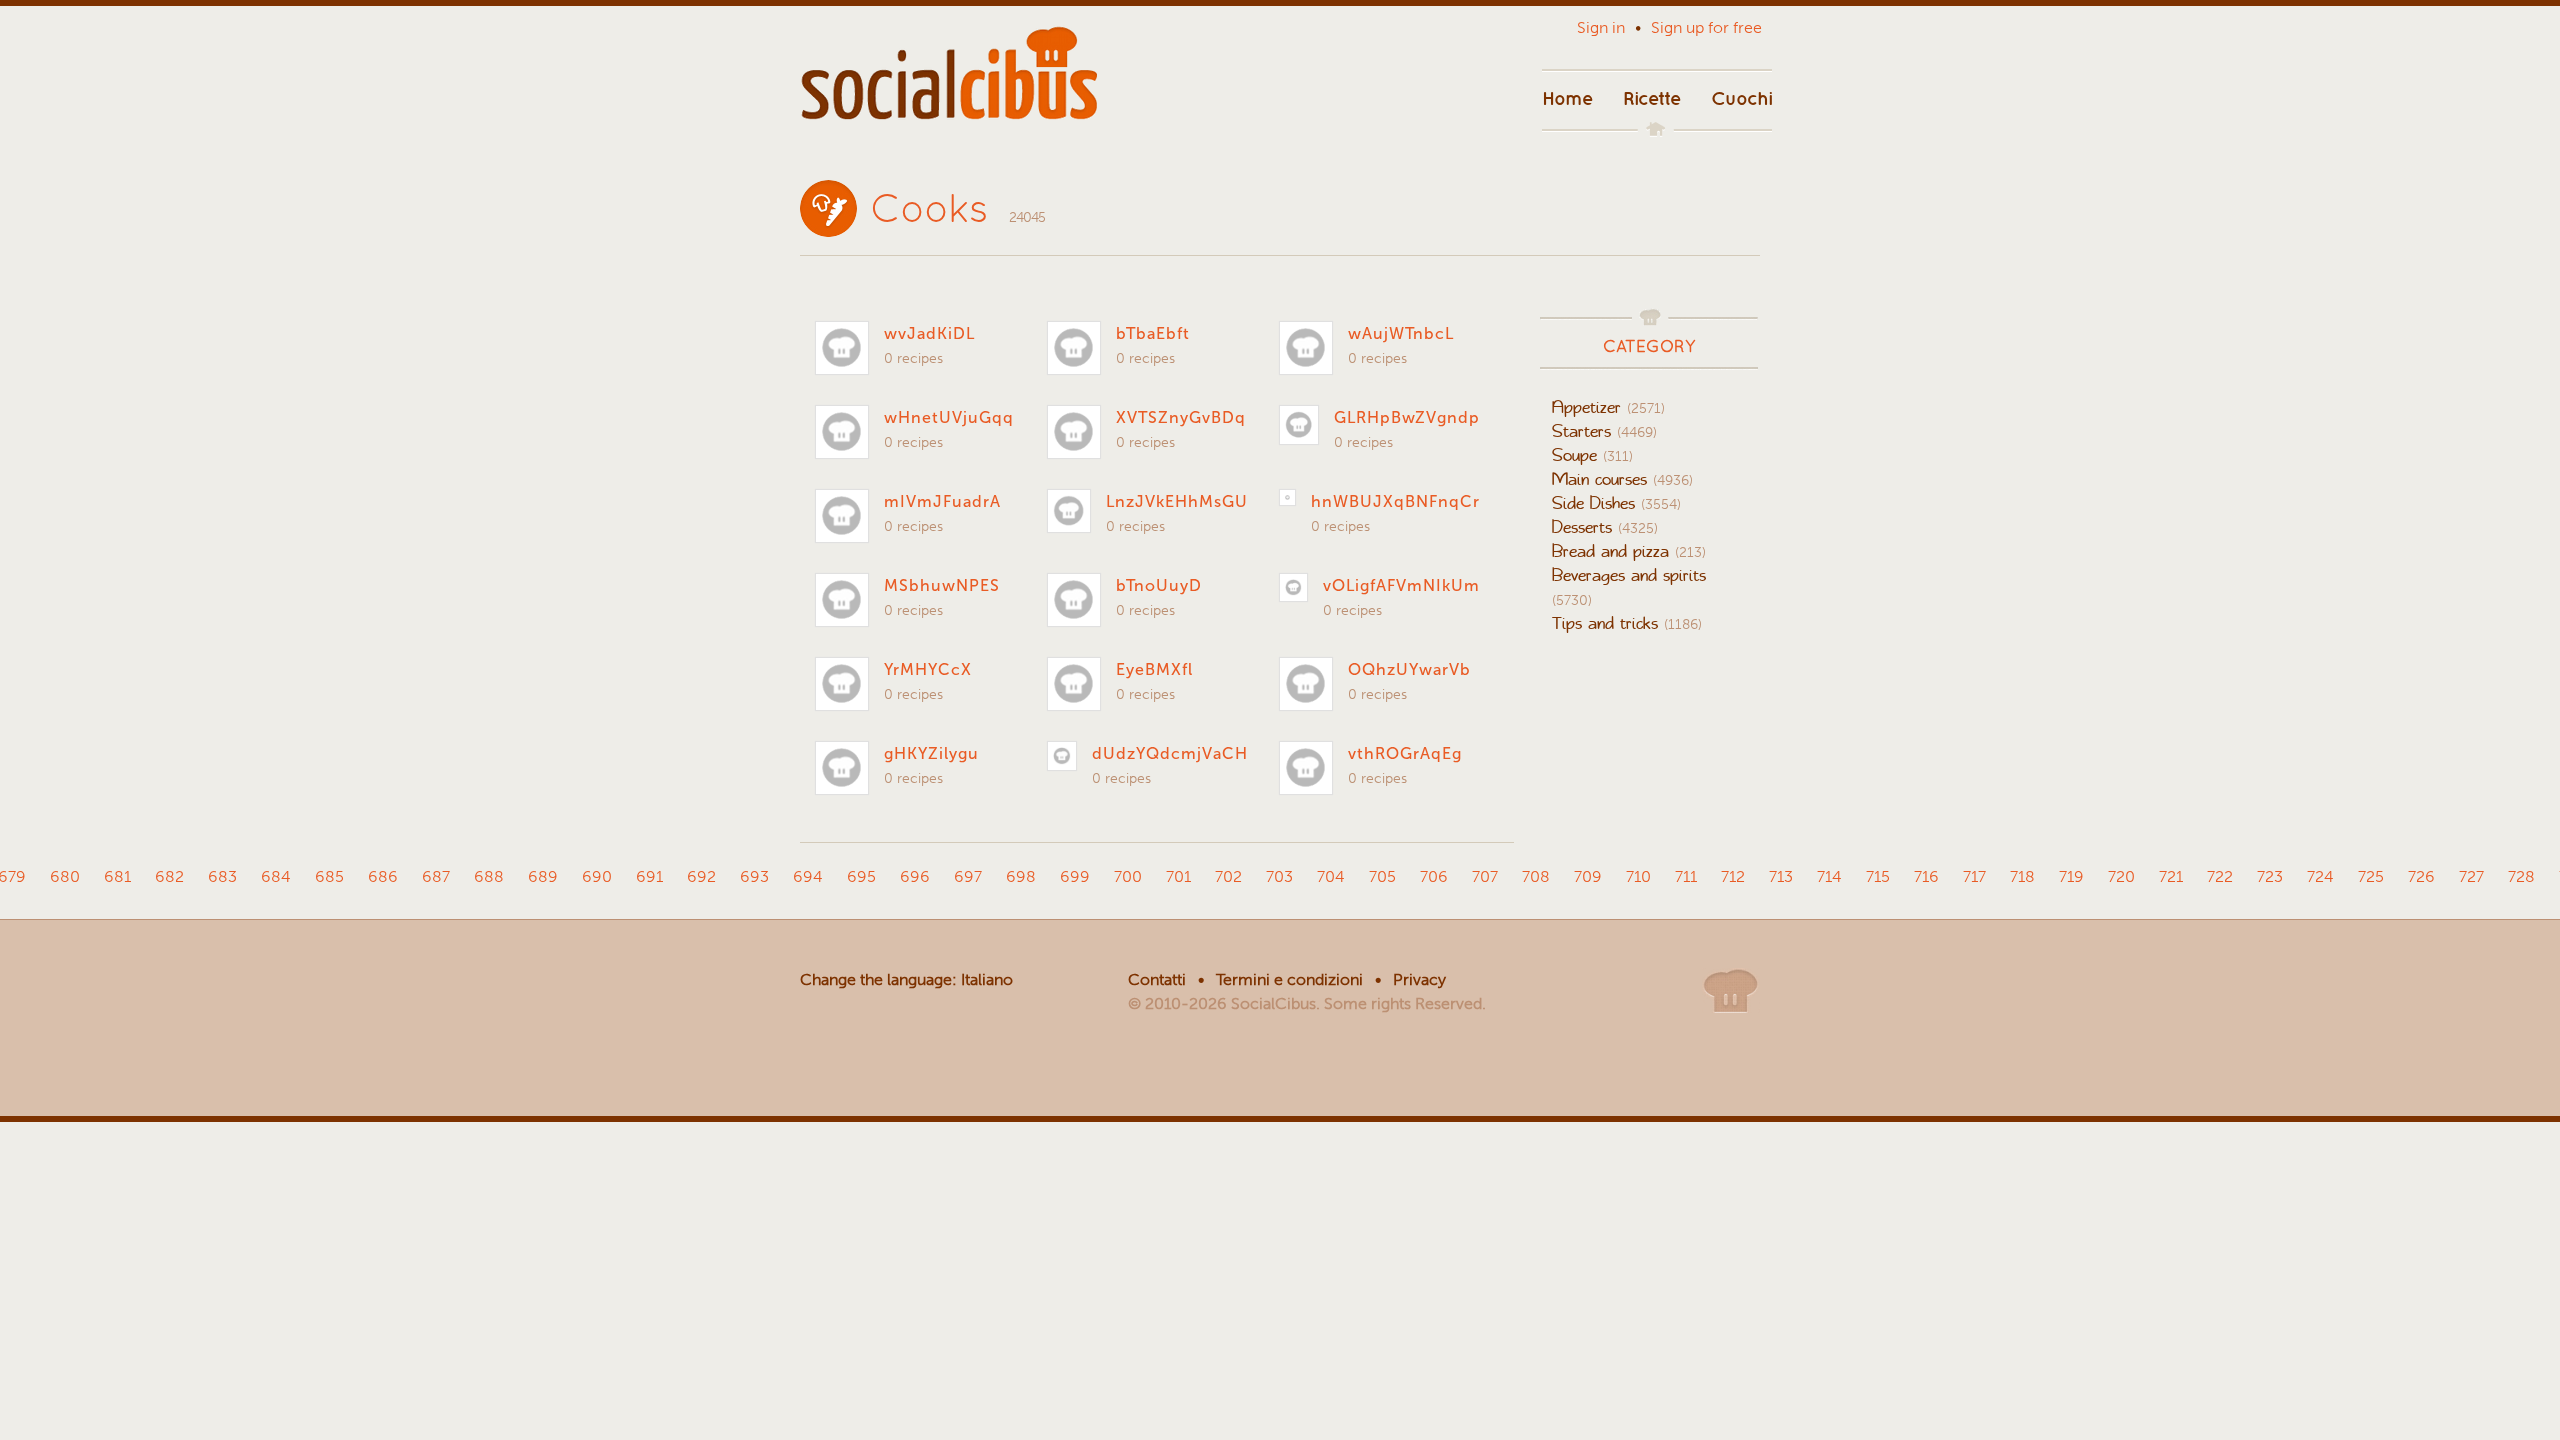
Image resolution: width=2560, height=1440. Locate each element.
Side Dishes (1616, 503)
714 (1829, 876)
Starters (1604, 431)
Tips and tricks (1627, 623)
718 (2022, 876)
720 (2121, 876)
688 (489, 876)
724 (2320, 876)
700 (1128, 876)
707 (1485, 876)
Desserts (1605, 527)
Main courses (1622, 479)
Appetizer (1608, 407)
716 (1926, 876)
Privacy (1419, 979)
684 (276, 876)
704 (1331, 876)
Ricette (1652, 95)
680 (65, 876)
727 (2471, 876)
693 (754, 876)
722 (2220, 876)
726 (2421, 876)
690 (597, 876)
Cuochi (1741, 95)
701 (1178, 876)
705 (1382, 876)
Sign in (1601, 27)
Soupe (1592, 455)
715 (1878, 876)
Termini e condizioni (1289, 979)
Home (1567, 95)
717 (1974, 876)
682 (169, 876)
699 (1075, 876)
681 (117, 876)
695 (861, 876)
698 (1021, 876)
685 (329, 876)
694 (808, 876)
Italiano (987, 979)
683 (222, 876)
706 (1434, 876)
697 (968, 876)
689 (543, 876)
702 (1228, 876)
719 (2071, 876)
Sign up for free (1706, 27)
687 (436, 876)
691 (649, 876)
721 (2171, 876)
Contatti (1157, 979)
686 (383, 876)
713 (1781, 876)
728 (2521, 876)
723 (2270, 876)
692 (701, 876)
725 (2371, 876)
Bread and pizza (1629, 551)
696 (915, 876)
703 (1279, 876)
